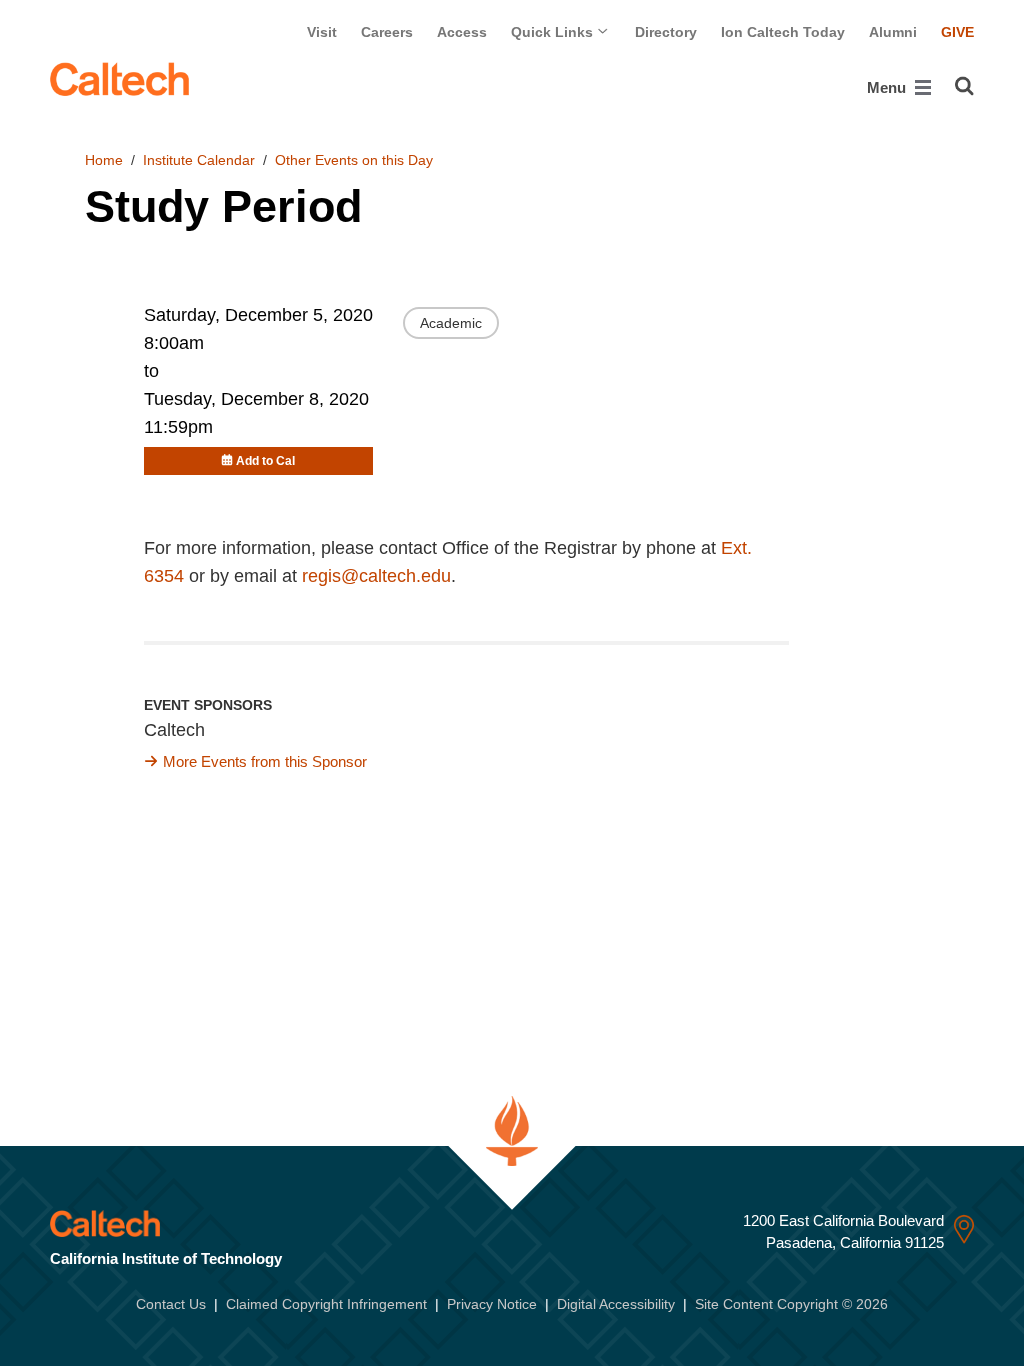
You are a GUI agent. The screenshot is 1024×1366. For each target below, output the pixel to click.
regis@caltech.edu (376, 576)
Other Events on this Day (354, 160)
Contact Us (171, 1304)
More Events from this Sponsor (265, 761)
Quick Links (554, 32)
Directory (666, 32)
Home (104, 160)
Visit (322, 32)
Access (462, 32)
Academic (451, 323)
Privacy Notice (492, 1304)
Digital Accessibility (616, 1304)
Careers (387, 32)
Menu (888, 87)
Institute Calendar (199, 160)
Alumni (893, 32)
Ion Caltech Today (783, 32)
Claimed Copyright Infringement (326, 1304)
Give (957, 32)
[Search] (964, 86)
